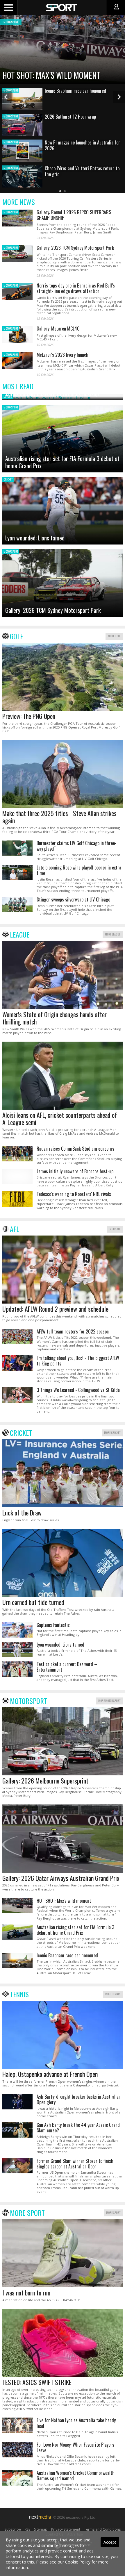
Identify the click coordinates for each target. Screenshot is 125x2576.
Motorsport (28, 1701)
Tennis (19, 1994)
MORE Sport (113, 2212)
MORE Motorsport (109, 1701)
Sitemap (41, 2529)
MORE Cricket (112, 1432)
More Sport (27, 2213)
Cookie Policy (78, 2562)
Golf (16, 636)
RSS (27, 2529)
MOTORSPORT (11, 212)
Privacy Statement (66, 2529)
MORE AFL (115, 1229)
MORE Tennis (113, 1994)
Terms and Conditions (102, 2529)
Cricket (21, 1433)
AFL (15, 1229)
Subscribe (13, 2529)
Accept (110, 2542)
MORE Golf (114, 636)
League (20, 934)
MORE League (113, 934)
